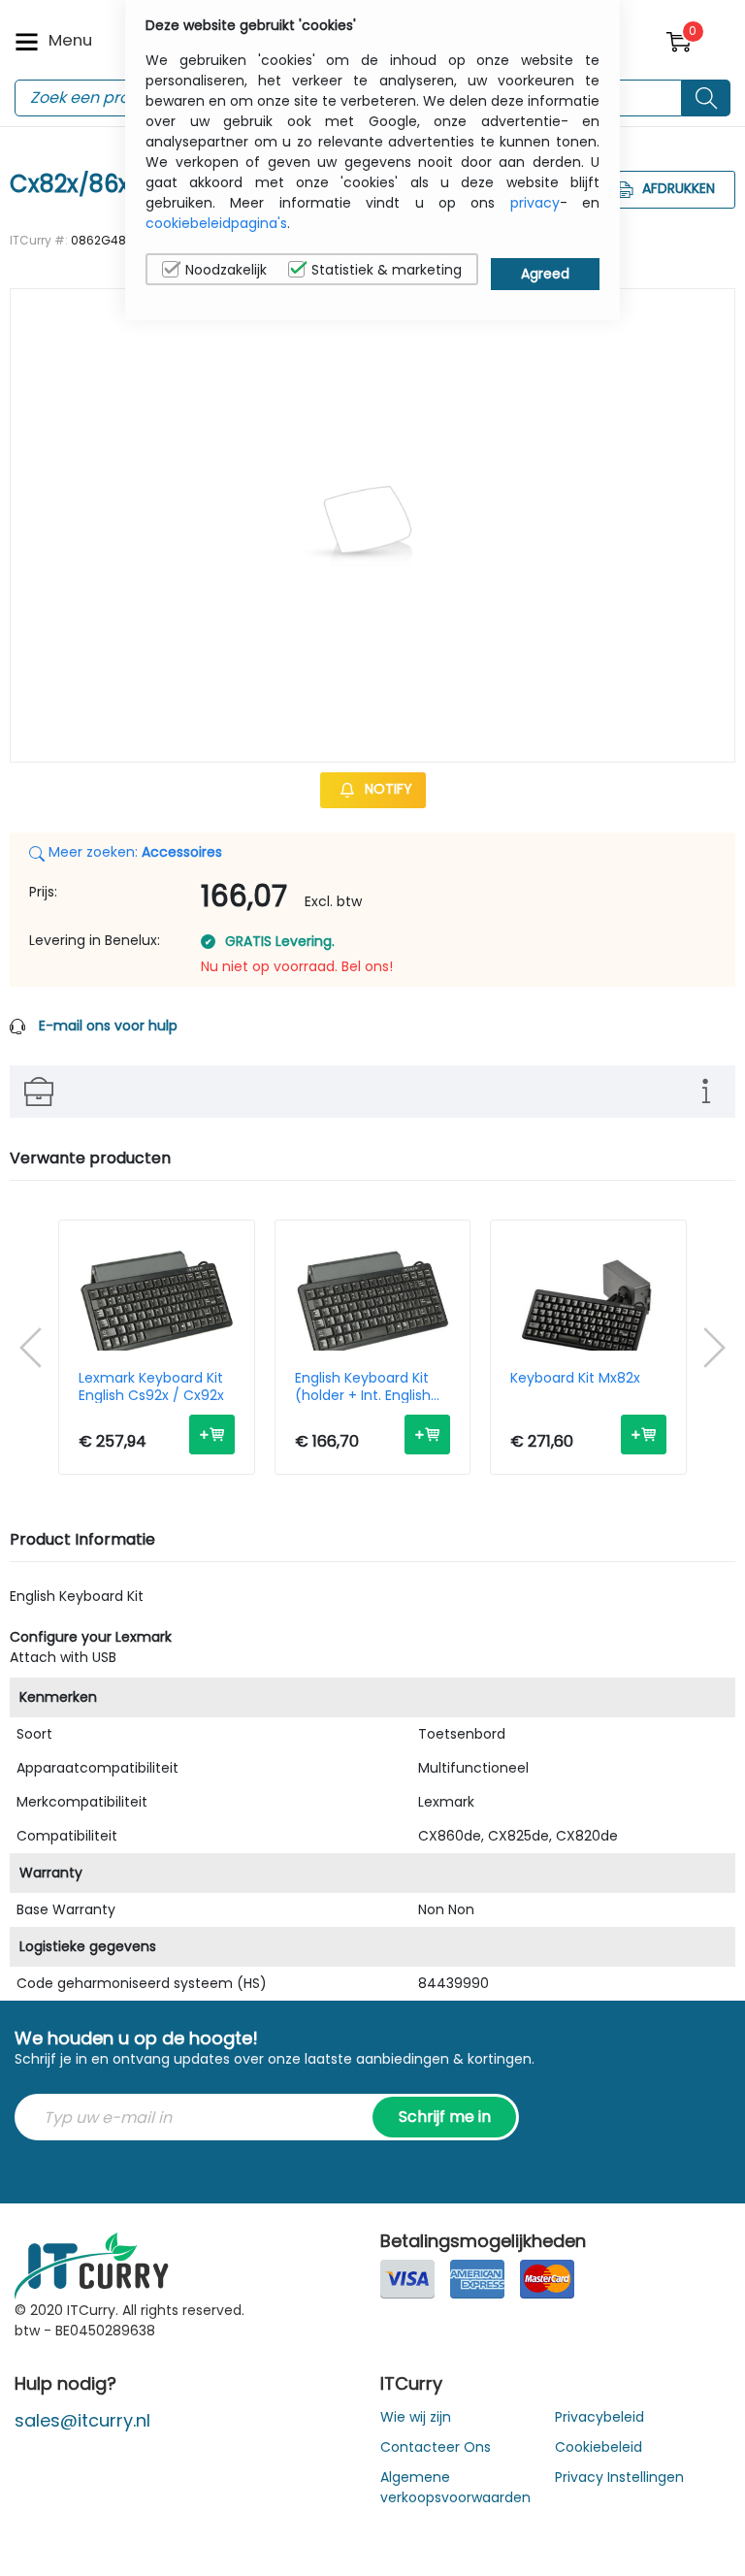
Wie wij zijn (416, 2417)
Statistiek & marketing (387, 270)
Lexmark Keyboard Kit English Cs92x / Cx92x (151, 1386)
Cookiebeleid (599, 2447)
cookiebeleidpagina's (216, 223)
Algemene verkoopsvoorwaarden (455, 2487)
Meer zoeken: (133, 852)
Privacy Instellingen (619, 2477)
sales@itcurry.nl (82, 2420)
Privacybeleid (599, 2417)
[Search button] (706, 98)
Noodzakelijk (226, 270)
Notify (387, 790)
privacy (535, 203)
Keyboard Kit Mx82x (575, 1379)
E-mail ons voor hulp (108, 1026)
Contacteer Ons (436, 2447)
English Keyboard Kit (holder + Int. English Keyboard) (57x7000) (368, 1386)
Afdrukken (677, 188)
